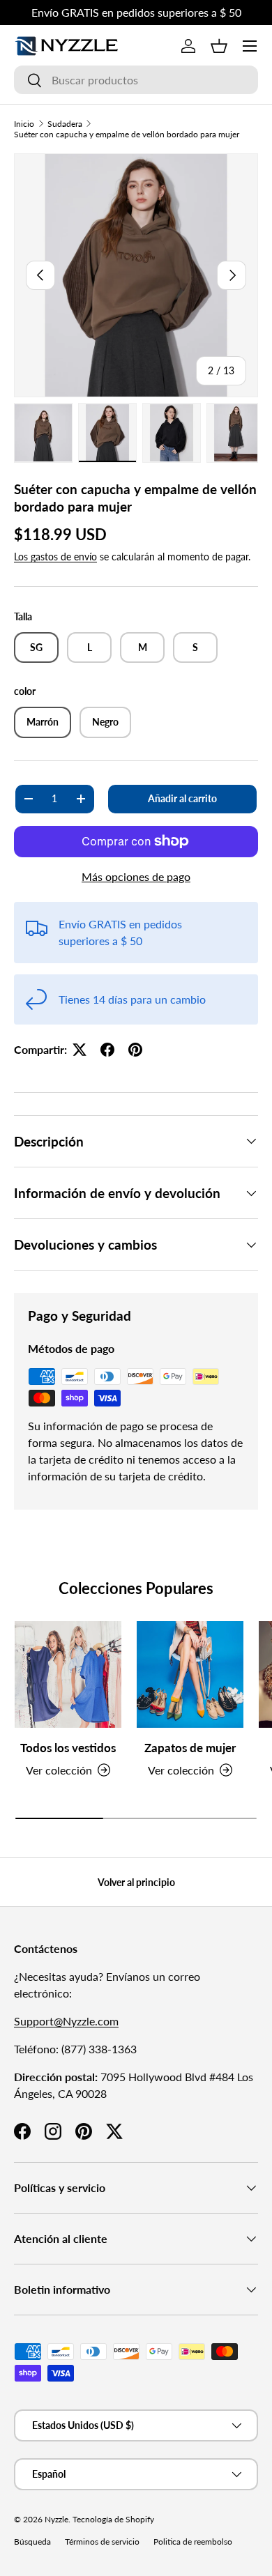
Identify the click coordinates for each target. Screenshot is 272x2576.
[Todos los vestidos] (68, 1674)
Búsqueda (32, 2541)
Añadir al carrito (182, 798)
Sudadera (65, 124)
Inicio (24, 124)
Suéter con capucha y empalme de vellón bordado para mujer (127, 134)
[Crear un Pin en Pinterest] (135, 1050)
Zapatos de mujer (190, 1748)
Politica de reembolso (193, 2541)
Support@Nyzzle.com (66, 2021)
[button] (219, 46)
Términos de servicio (102, 2541)
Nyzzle (56, 2519)
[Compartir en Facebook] (107, 1050)
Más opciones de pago (136, 876)
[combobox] (136, 80)
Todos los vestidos (68, 1748)
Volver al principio (136, 1882)
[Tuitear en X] (80, 1050)
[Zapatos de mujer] (190, 1674)
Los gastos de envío (55, 557)
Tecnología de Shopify (113, 2519)
